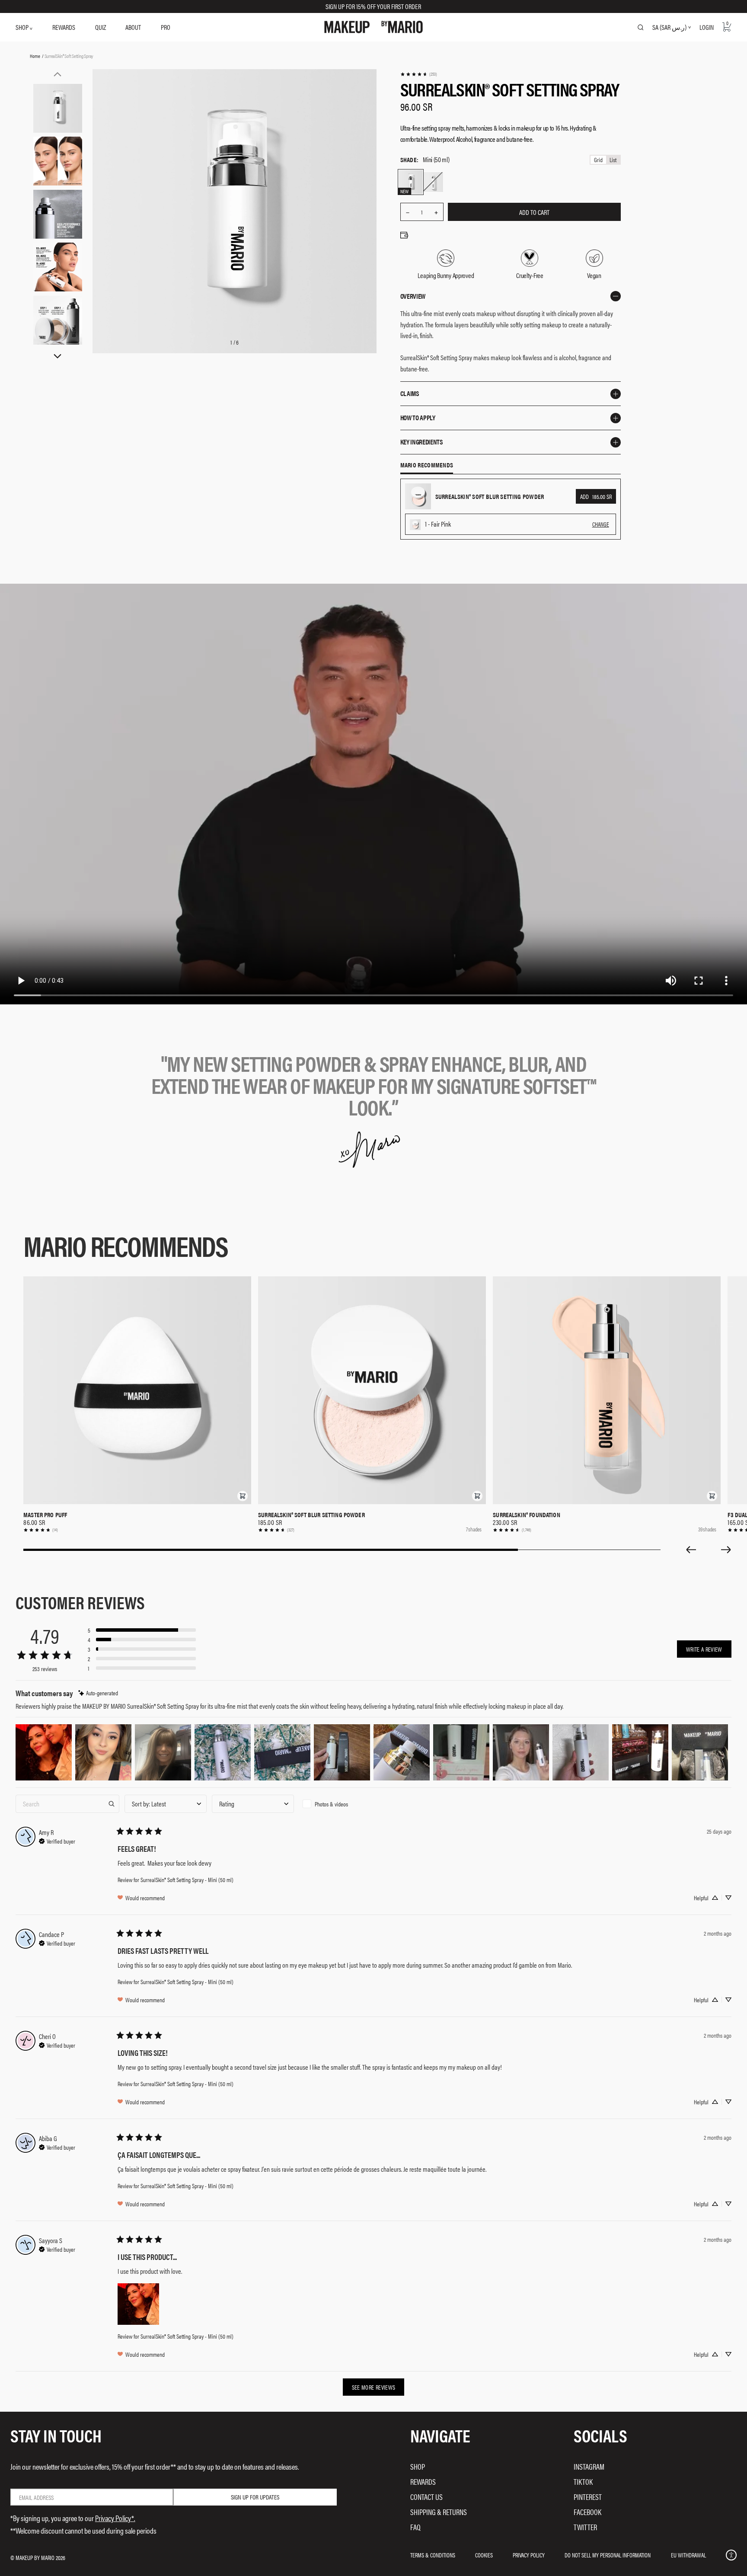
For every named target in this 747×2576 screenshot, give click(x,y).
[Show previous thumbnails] (57, 74)
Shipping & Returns (439, 2512)
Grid (598, 160)
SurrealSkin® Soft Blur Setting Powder (311, 1515)
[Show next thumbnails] (57, 356)
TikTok (583, 2482)
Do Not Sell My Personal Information (608, 2555)
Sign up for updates (255, 2497)
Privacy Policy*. (115, 2518)
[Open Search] (641, 27)
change (601, 524)
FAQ (415, 2527)
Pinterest (588, 2497)
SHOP (23, 27)
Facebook (587, 2512)
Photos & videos (331, 1804)
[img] (98, 1693)
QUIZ (101, 27)
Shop (418, 2466)
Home (35, 56)
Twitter (585, 2527)
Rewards (423, 2482)
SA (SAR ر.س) (669, 27)
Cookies (484, 2555)
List (613, 160)
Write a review (704, 1649)
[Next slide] (726, 1550)
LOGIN (707, 27)
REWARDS (64, 27)
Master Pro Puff (45, 1515)
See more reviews (374, 2387)
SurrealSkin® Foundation (526, 1515)
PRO (166, 27)
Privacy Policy (529, 2555)
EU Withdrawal (688, 2555)
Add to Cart (534, 212)
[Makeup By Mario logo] (373, 27)
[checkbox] (340, 1804)
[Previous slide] (691, 1550)
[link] (418, 74)
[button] (243, 1496)
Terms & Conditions (433, 2555)
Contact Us (426, 2497)
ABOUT (133, 27)
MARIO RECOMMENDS (427, 465)
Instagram (589, 2466)
